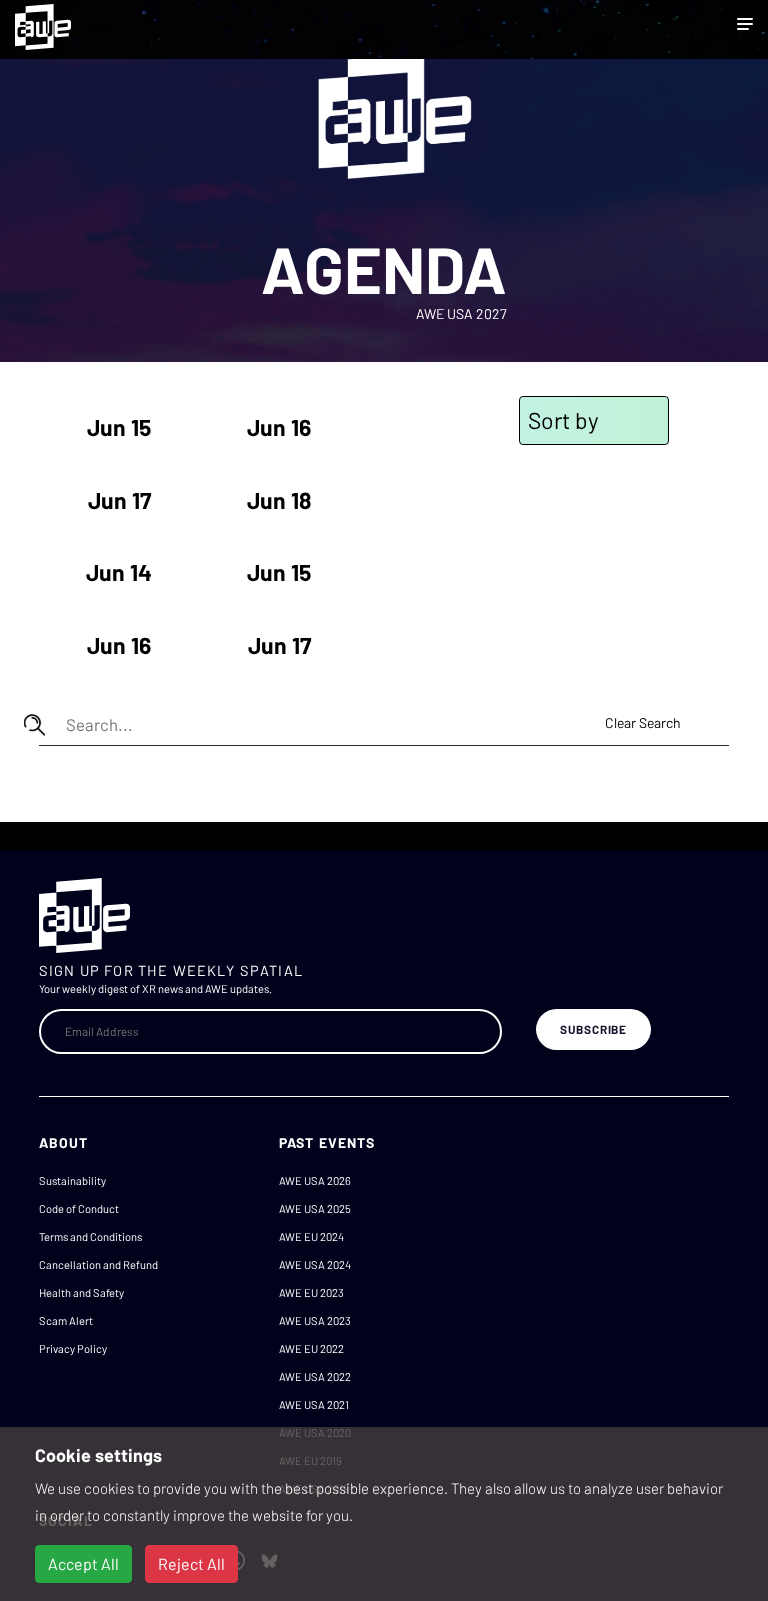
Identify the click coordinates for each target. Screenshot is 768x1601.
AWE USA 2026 (315, 1180)
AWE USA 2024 (315, 1264)
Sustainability (72, 1180)
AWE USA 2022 (315, 1376)
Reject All (191, 1563)
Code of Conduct (79, 1208)
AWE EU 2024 (311, 1236)
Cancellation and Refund (98, 1264)
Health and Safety (81, 1292)
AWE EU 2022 (311, 1348)
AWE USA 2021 (314, 1404)
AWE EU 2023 (311, 1292)
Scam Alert (66, 1320)
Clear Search (643, 722)
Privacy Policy (73, 1348)
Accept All (83, 1563)
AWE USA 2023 (315, 1320)
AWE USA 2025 (315, 1208)
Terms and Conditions (90, 1236)
